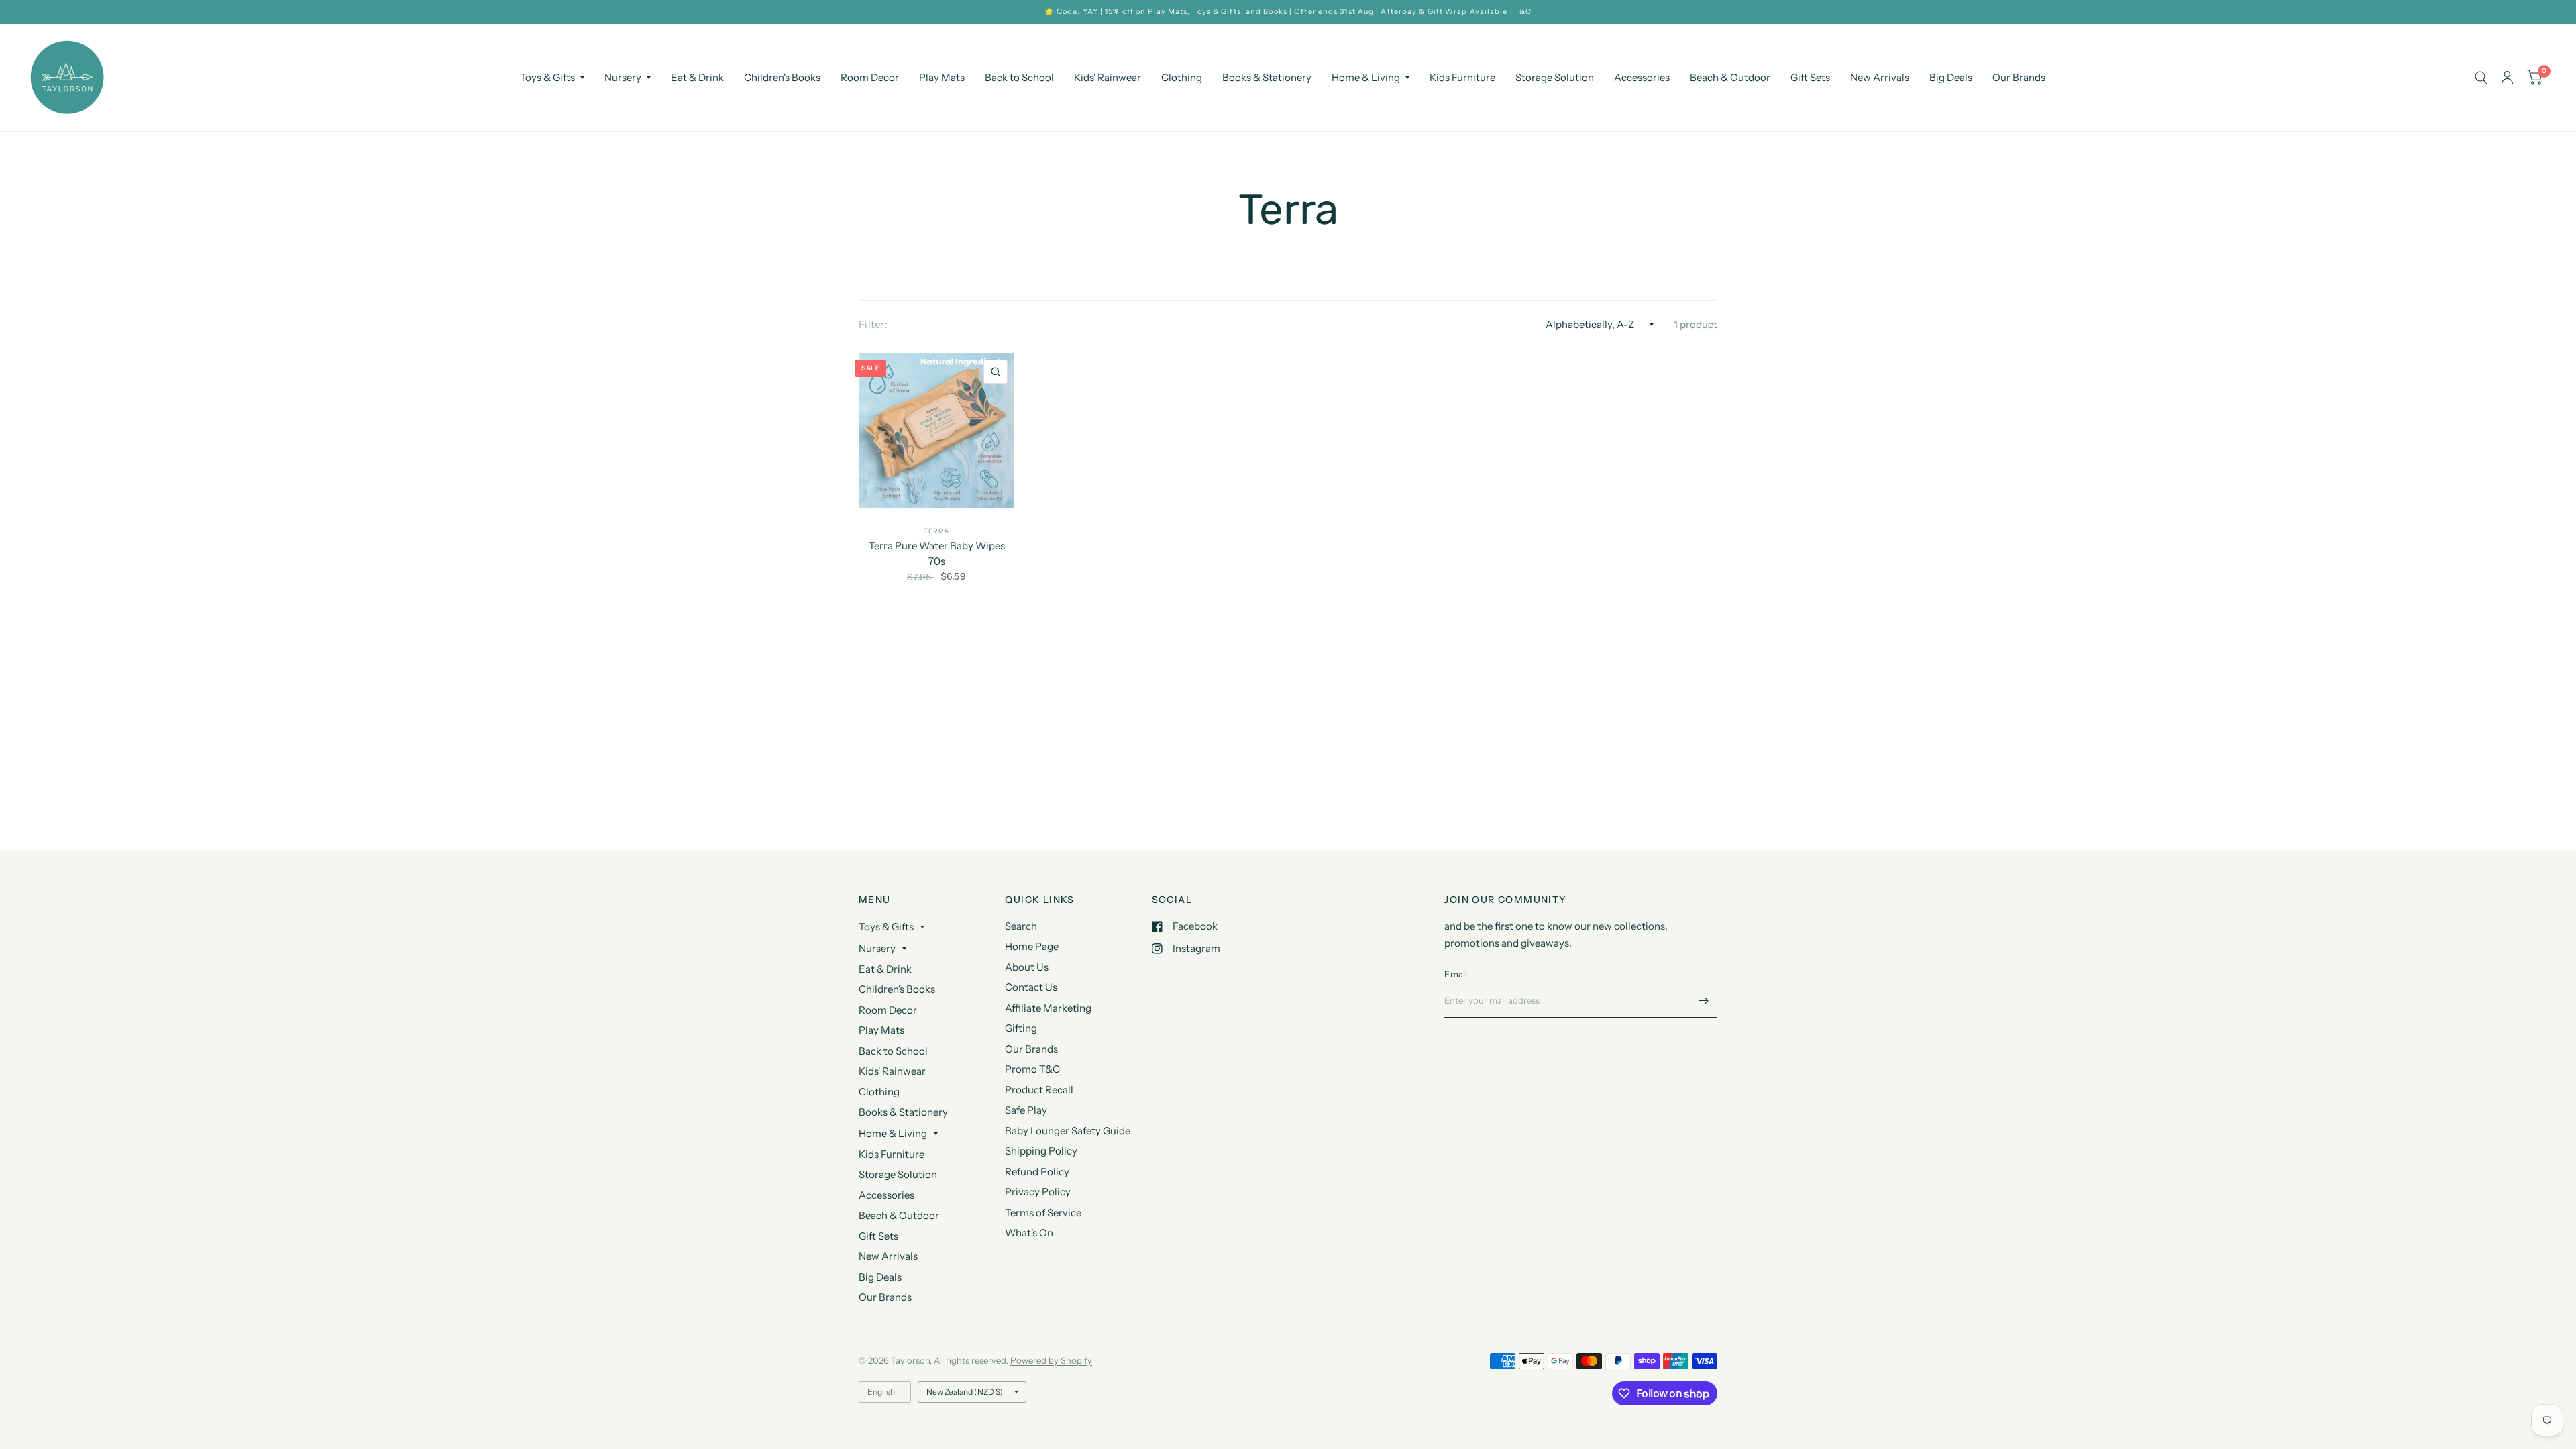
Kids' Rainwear (1108, 77)
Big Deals (1951, 77)
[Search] (2481, 78)
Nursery (623, 77)
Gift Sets (1810, 77)
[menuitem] (552, 78)
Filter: (873, 324)
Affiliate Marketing (1048, 1008)
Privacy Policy (1038, 1192)
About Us (1027, 967)
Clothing (1182, 77)
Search (1021, 926)
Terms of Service (1043, 1213)
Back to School (1019, 77)
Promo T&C (1032, 1069)
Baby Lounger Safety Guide (1068, 1131)
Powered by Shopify (1051, 1360)
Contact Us (1031, 987)
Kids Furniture (1462, 77)
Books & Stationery (1267, 77)
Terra (936, 531)
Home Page (1032, 946)
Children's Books (782, 77)
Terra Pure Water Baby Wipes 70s (937, 553)
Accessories (1642, 77)
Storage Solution (1555, 77)
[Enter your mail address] (1704, 1000)
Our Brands (2019, 77)
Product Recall (1039, 1090)
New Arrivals (1880, 77)
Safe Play (1026, 1110)
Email (1456, 974)
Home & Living (1366, 77)
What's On (1029, 1233)
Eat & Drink (697, 77)
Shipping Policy (1041, 1151)
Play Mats (942, 77)
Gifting (1021, 1028)
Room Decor (870, 77)
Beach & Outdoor (1730, 77)
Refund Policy (1037, 1172)
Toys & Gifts (547, 77)
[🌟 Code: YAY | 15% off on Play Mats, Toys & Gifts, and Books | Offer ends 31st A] (1288, 12)
